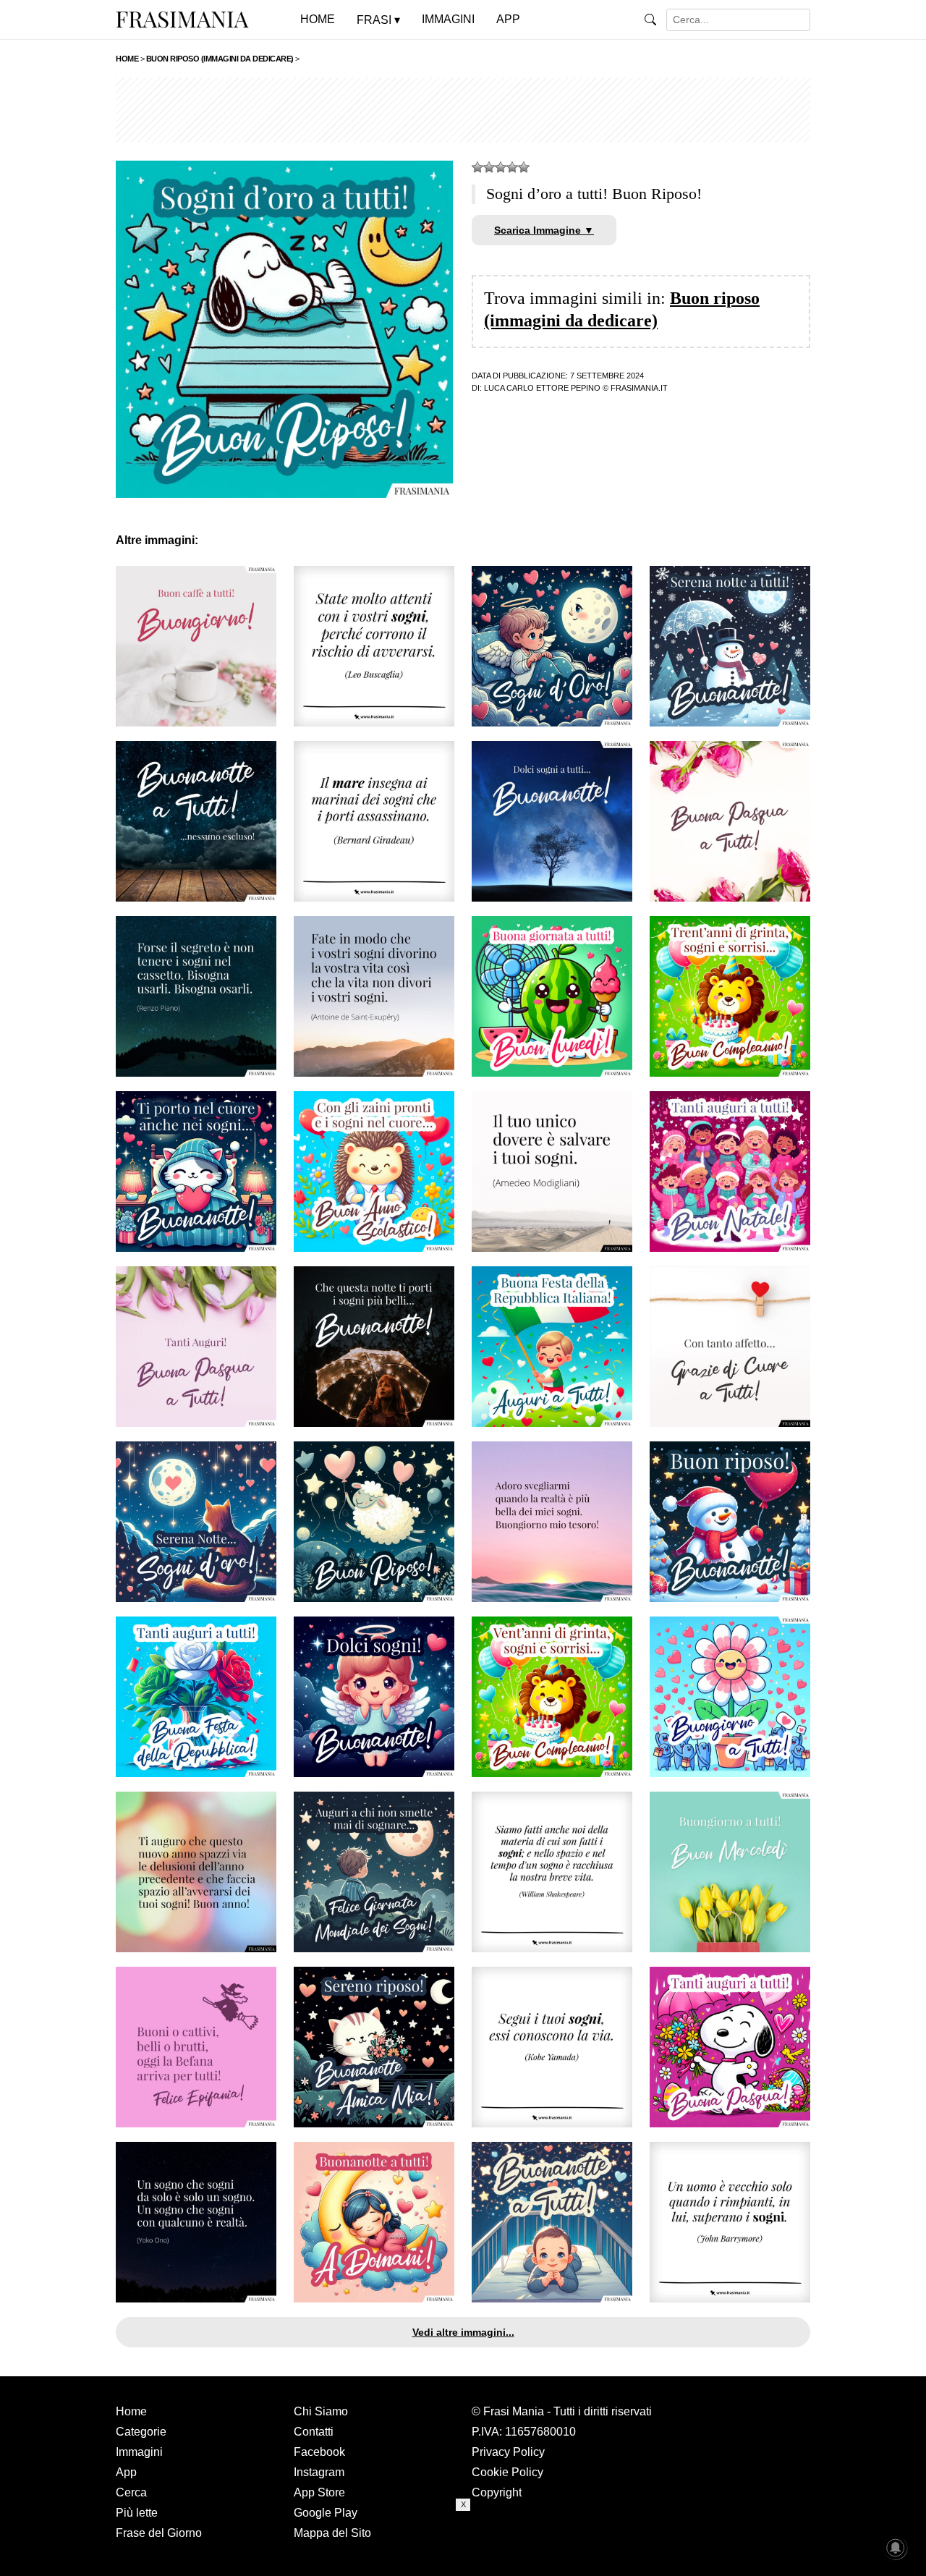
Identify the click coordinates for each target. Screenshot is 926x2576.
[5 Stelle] (524, 167)
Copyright (497, 2492)
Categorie (141, 2432)
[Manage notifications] (896, 2548)
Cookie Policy (507, 2472)
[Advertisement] (463, 110)
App (126, 2472)
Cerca (131, 2492)
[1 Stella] (477, 167)
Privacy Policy (508, 2452)
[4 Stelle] (512, 167)
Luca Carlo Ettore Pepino (542, 388)
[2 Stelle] (489, 167)
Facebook (319, 2452)
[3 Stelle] (501, 167)
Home (131, 2411)
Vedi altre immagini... (463, 2332)
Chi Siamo (321, 2411)
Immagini (139, 2452)
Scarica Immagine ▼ (544, 230)
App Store (319, 2492)
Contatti (314, 2432)
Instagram (319, 2472)
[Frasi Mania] (182, 19)
